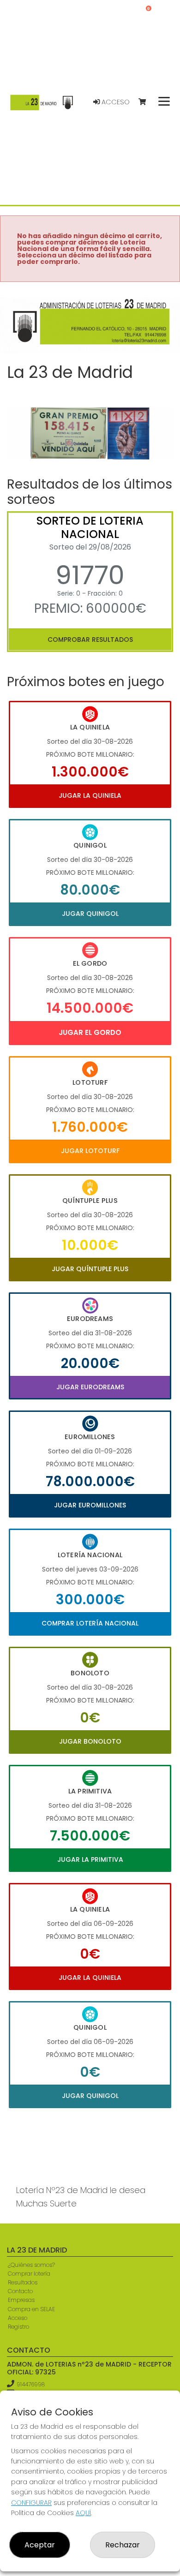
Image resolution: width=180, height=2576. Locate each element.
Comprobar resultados (90, 640)
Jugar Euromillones (90, 1505)
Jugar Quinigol (90, 914)
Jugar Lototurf (90, 1151)
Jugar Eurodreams (90, 1387)
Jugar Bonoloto (90, 1741)
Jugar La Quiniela (90, 795)
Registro (18, 2327)
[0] (147, 102)
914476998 (31, 2384)
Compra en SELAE (31, 2309)
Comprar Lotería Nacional (90, 1623)
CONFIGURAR (31, 2503)
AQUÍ (83, 2513)
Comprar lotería (29, 2274)
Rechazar (123, 2545)
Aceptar (40, 2545)
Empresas (21, 2300)
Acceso (115, 102)
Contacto (20, 2291)
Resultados (23, 2282)
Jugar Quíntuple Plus (90, 1269)
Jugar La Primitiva (90, 1859)
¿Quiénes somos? (31, 2265)
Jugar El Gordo (90, 1032)
